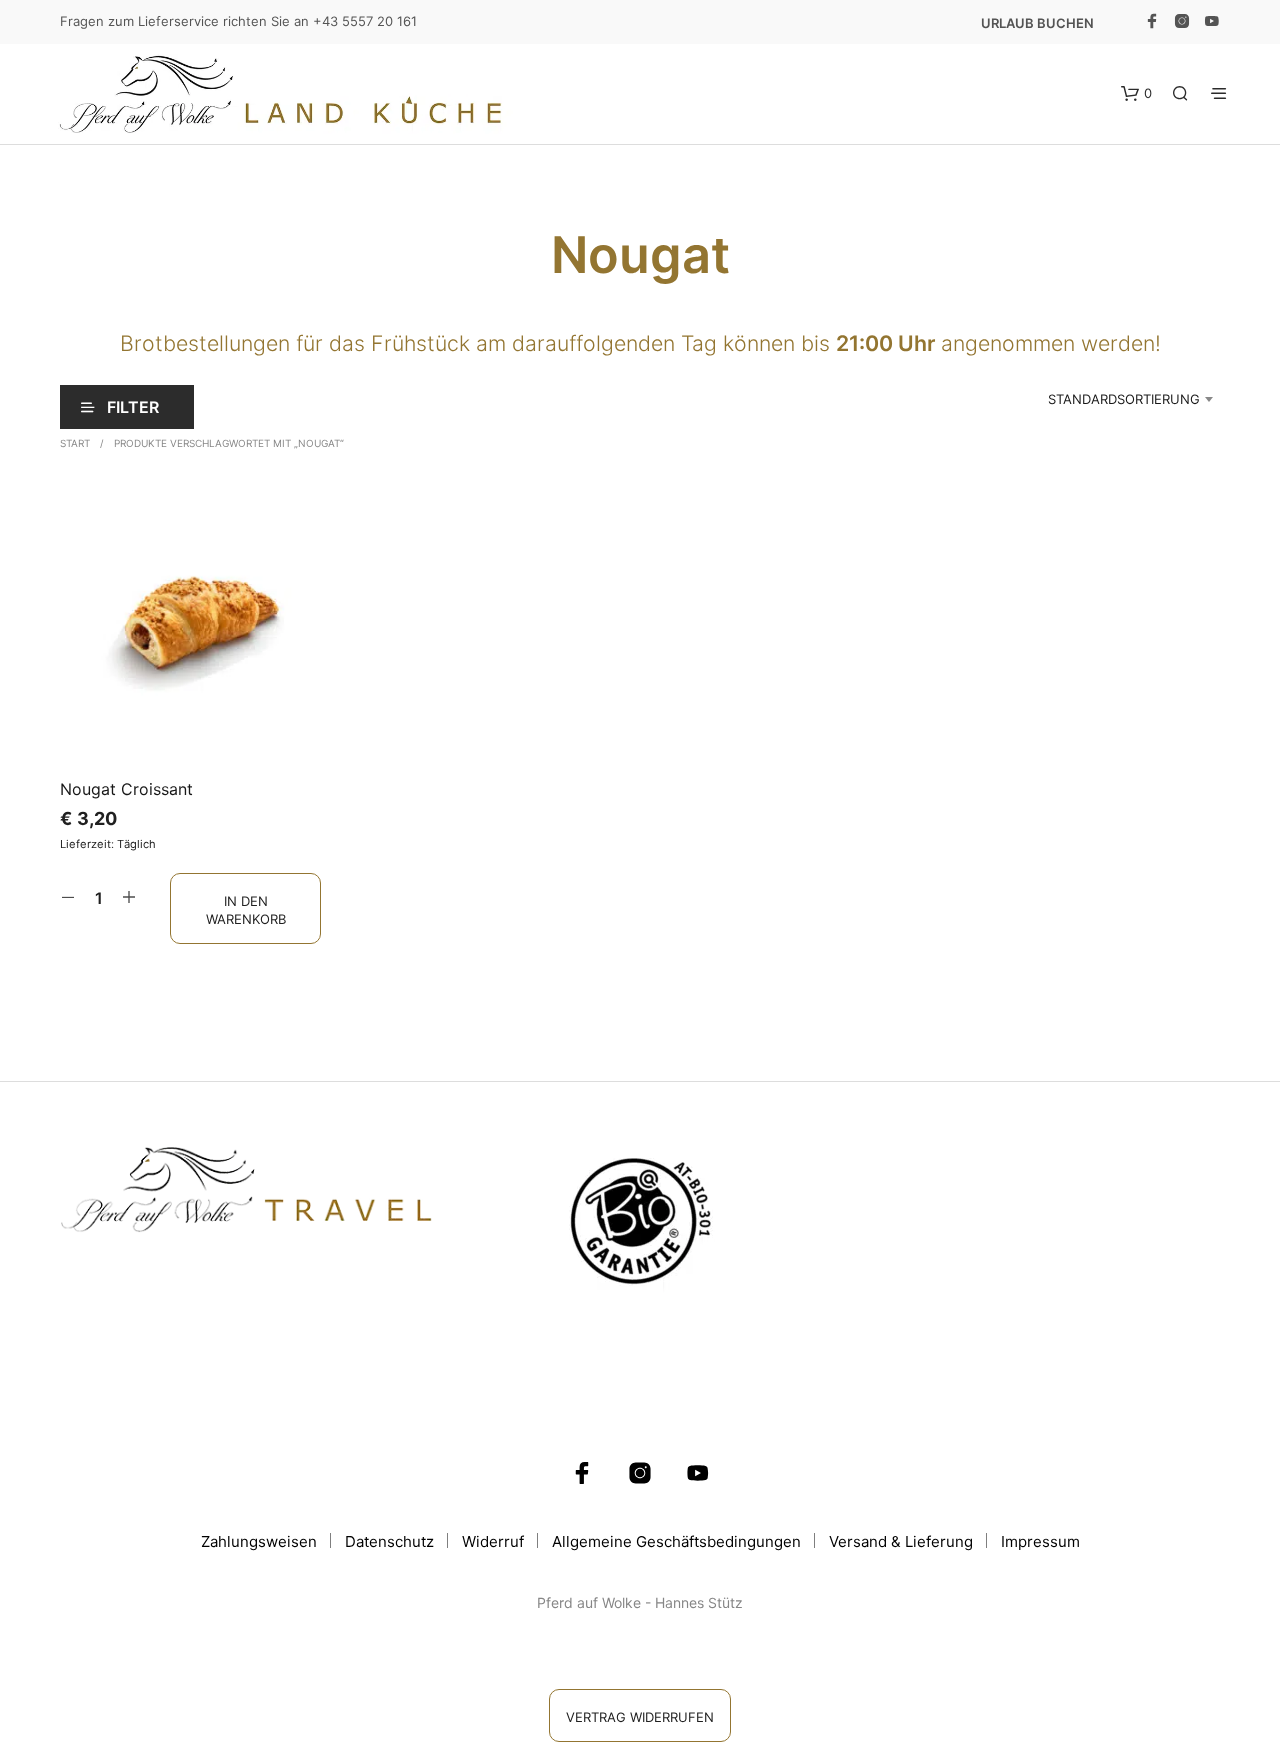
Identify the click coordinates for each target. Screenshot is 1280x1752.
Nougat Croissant (126, 789)
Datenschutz (389, 1541)
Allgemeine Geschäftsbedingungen (676, 1541)
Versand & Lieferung (901, 1541)
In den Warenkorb (246, 909)
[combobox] (1094, 399)
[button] (1136, 94)
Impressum (1040, 1541)
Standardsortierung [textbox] (1124, 399)
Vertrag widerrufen (640, 1717)
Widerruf (493, 1541)
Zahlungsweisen (259, 1541)
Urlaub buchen (1037, 23)
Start (75, 443)
